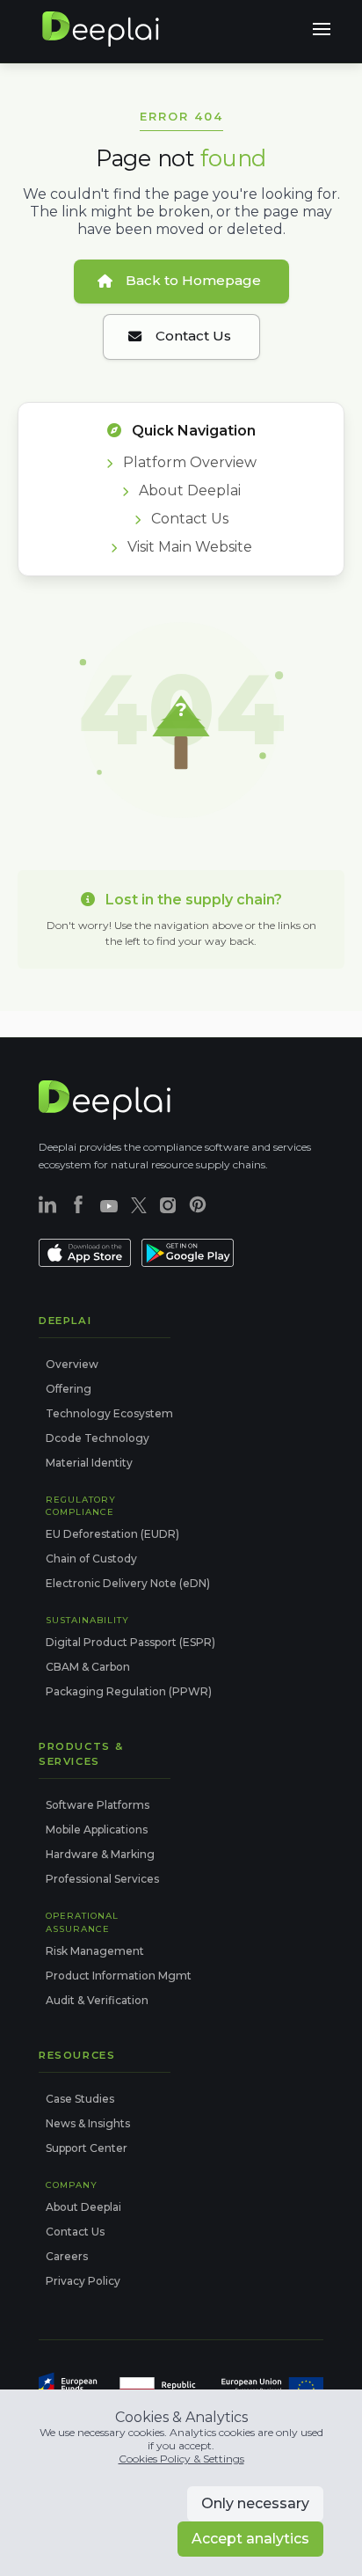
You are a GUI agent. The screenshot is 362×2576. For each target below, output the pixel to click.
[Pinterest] (198, 1204)
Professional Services (102, 1879)
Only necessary (255, 2503)
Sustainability (87, 1620)
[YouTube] (109, 1204)
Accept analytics (250, 2539)
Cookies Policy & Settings (181, 2459)
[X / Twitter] (139, 1205)
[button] (322, 29)
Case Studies (80, 2099)
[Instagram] (168, 1205)
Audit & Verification (97, 2000)
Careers (67, 2256)
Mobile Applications (97, 1830)
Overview (72, 1364)
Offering (69, 1389)
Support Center (87, 2148)
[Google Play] (188, 1255)
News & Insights (88, 2123)
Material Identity (89, 1463)
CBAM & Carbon (88, 1667)
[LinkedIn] (47, 1204)
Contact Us (188, 519)
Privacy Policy (83, 2281)
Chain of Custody (91, 1559)
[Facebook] (78, 1204)
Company (72, 2184)
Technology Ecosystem (109, 1413)
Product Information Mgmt (119, 1976)
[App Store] (85, 1255)
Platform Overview (188, 462)
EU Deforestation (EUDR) (112, 1534)
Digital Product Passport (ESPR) (130, 1642)
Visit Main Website (188, 547)
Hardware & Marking (100, 1854)
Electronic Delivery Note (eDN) (128, 1583)
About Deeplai (188, 490)
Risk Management (95, 1951)
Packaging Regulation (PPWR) (129, 1691)
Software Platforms (98, 1805)
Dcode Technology (98, 1438)
